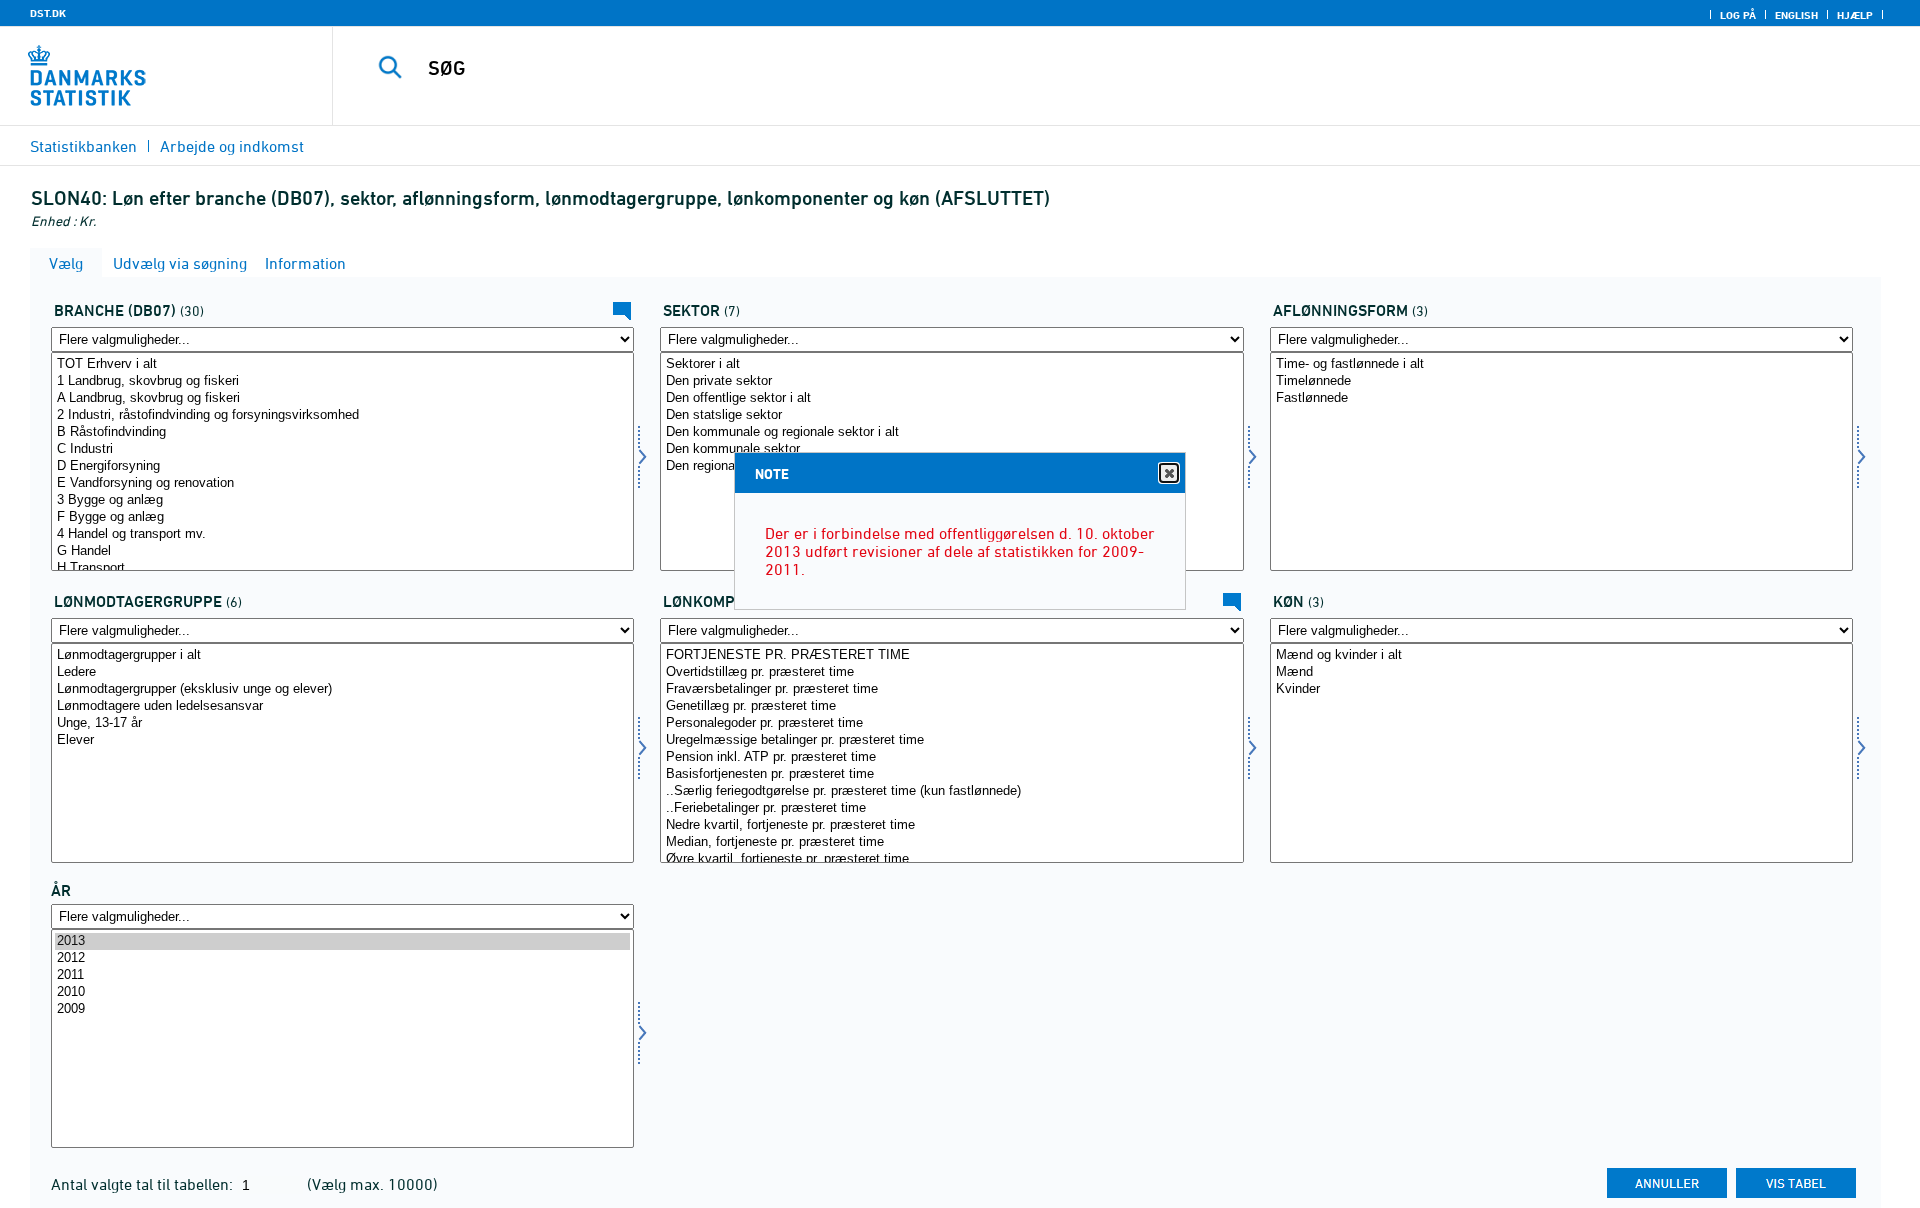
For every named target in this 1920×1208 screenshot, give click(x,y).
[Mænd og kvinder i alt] (1561, 655)
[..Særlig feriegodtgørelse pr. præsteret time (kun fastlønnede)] (951, 791)
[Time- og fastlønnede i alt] (1561, 364)
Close (1169, 473)
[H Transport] (342, 568)
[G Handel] (342, 551)
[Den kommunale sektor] (951, 449)
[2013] (342, 941)
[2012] (342, 958)
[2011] (342, 975)
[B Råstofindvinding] (342, 432)
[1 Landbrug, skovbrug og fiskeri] (342, 381)
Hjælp (1855, 15)
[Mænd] (1561, 672)
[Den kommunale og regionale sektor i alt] (951, 432)
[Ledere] (342, 672)
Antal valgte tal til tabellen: (144, 1184)
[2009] (342, 1009)
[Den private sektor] (951, 381)
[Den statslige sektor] (951, 415)
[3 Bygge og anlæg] (342, 500)
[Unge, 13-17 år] (342, 723)
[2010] (342, 992)
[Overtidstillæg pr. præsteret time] (951, 672)
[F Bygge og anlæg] (342, 517)
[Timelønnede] (1561, 381)
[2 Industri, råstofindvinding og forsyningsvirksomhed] (342, 415)
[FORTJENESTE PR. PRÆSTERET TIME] (951, 655)
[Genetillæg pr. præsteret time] (951, 706)
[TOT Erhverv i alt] (342, 364)
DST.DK (48, 13)
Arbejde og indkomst (232, 146)
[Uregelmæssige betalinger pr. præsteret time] (951, 740)
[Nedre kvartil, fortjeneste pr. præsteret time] (951, 825)
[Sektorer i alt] (951, 364)
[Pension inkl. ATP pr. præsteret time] (951, 757)
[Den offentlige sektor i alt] (951, 398)
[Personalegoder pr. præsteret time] (951, 723)
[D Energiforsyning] (342, 466)
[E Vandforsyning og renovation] (342, 483)
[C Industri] (342, 449)
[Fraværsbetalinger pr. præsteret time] (951, 689)
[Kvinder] (1561, 689)
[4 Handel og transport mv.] (342, 534)
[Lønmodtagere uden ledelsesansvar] (342, 706)
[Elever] (342, 740)
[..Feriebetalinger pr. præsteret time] (951, 808)
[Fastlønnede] (1561, 398)
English (1796, 15)
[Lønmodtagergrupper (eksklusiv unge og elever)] (342, 689)
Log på (1738, 15)
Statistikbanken (83, 146)
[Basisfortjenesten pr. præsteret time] (951, 774)
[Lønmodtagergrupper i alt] (342, 655)
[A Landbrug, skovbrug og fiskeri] (342, 398)
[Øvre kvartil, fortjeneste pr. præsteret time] (951, 859)
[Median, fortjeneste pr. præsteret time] (951, 842)
